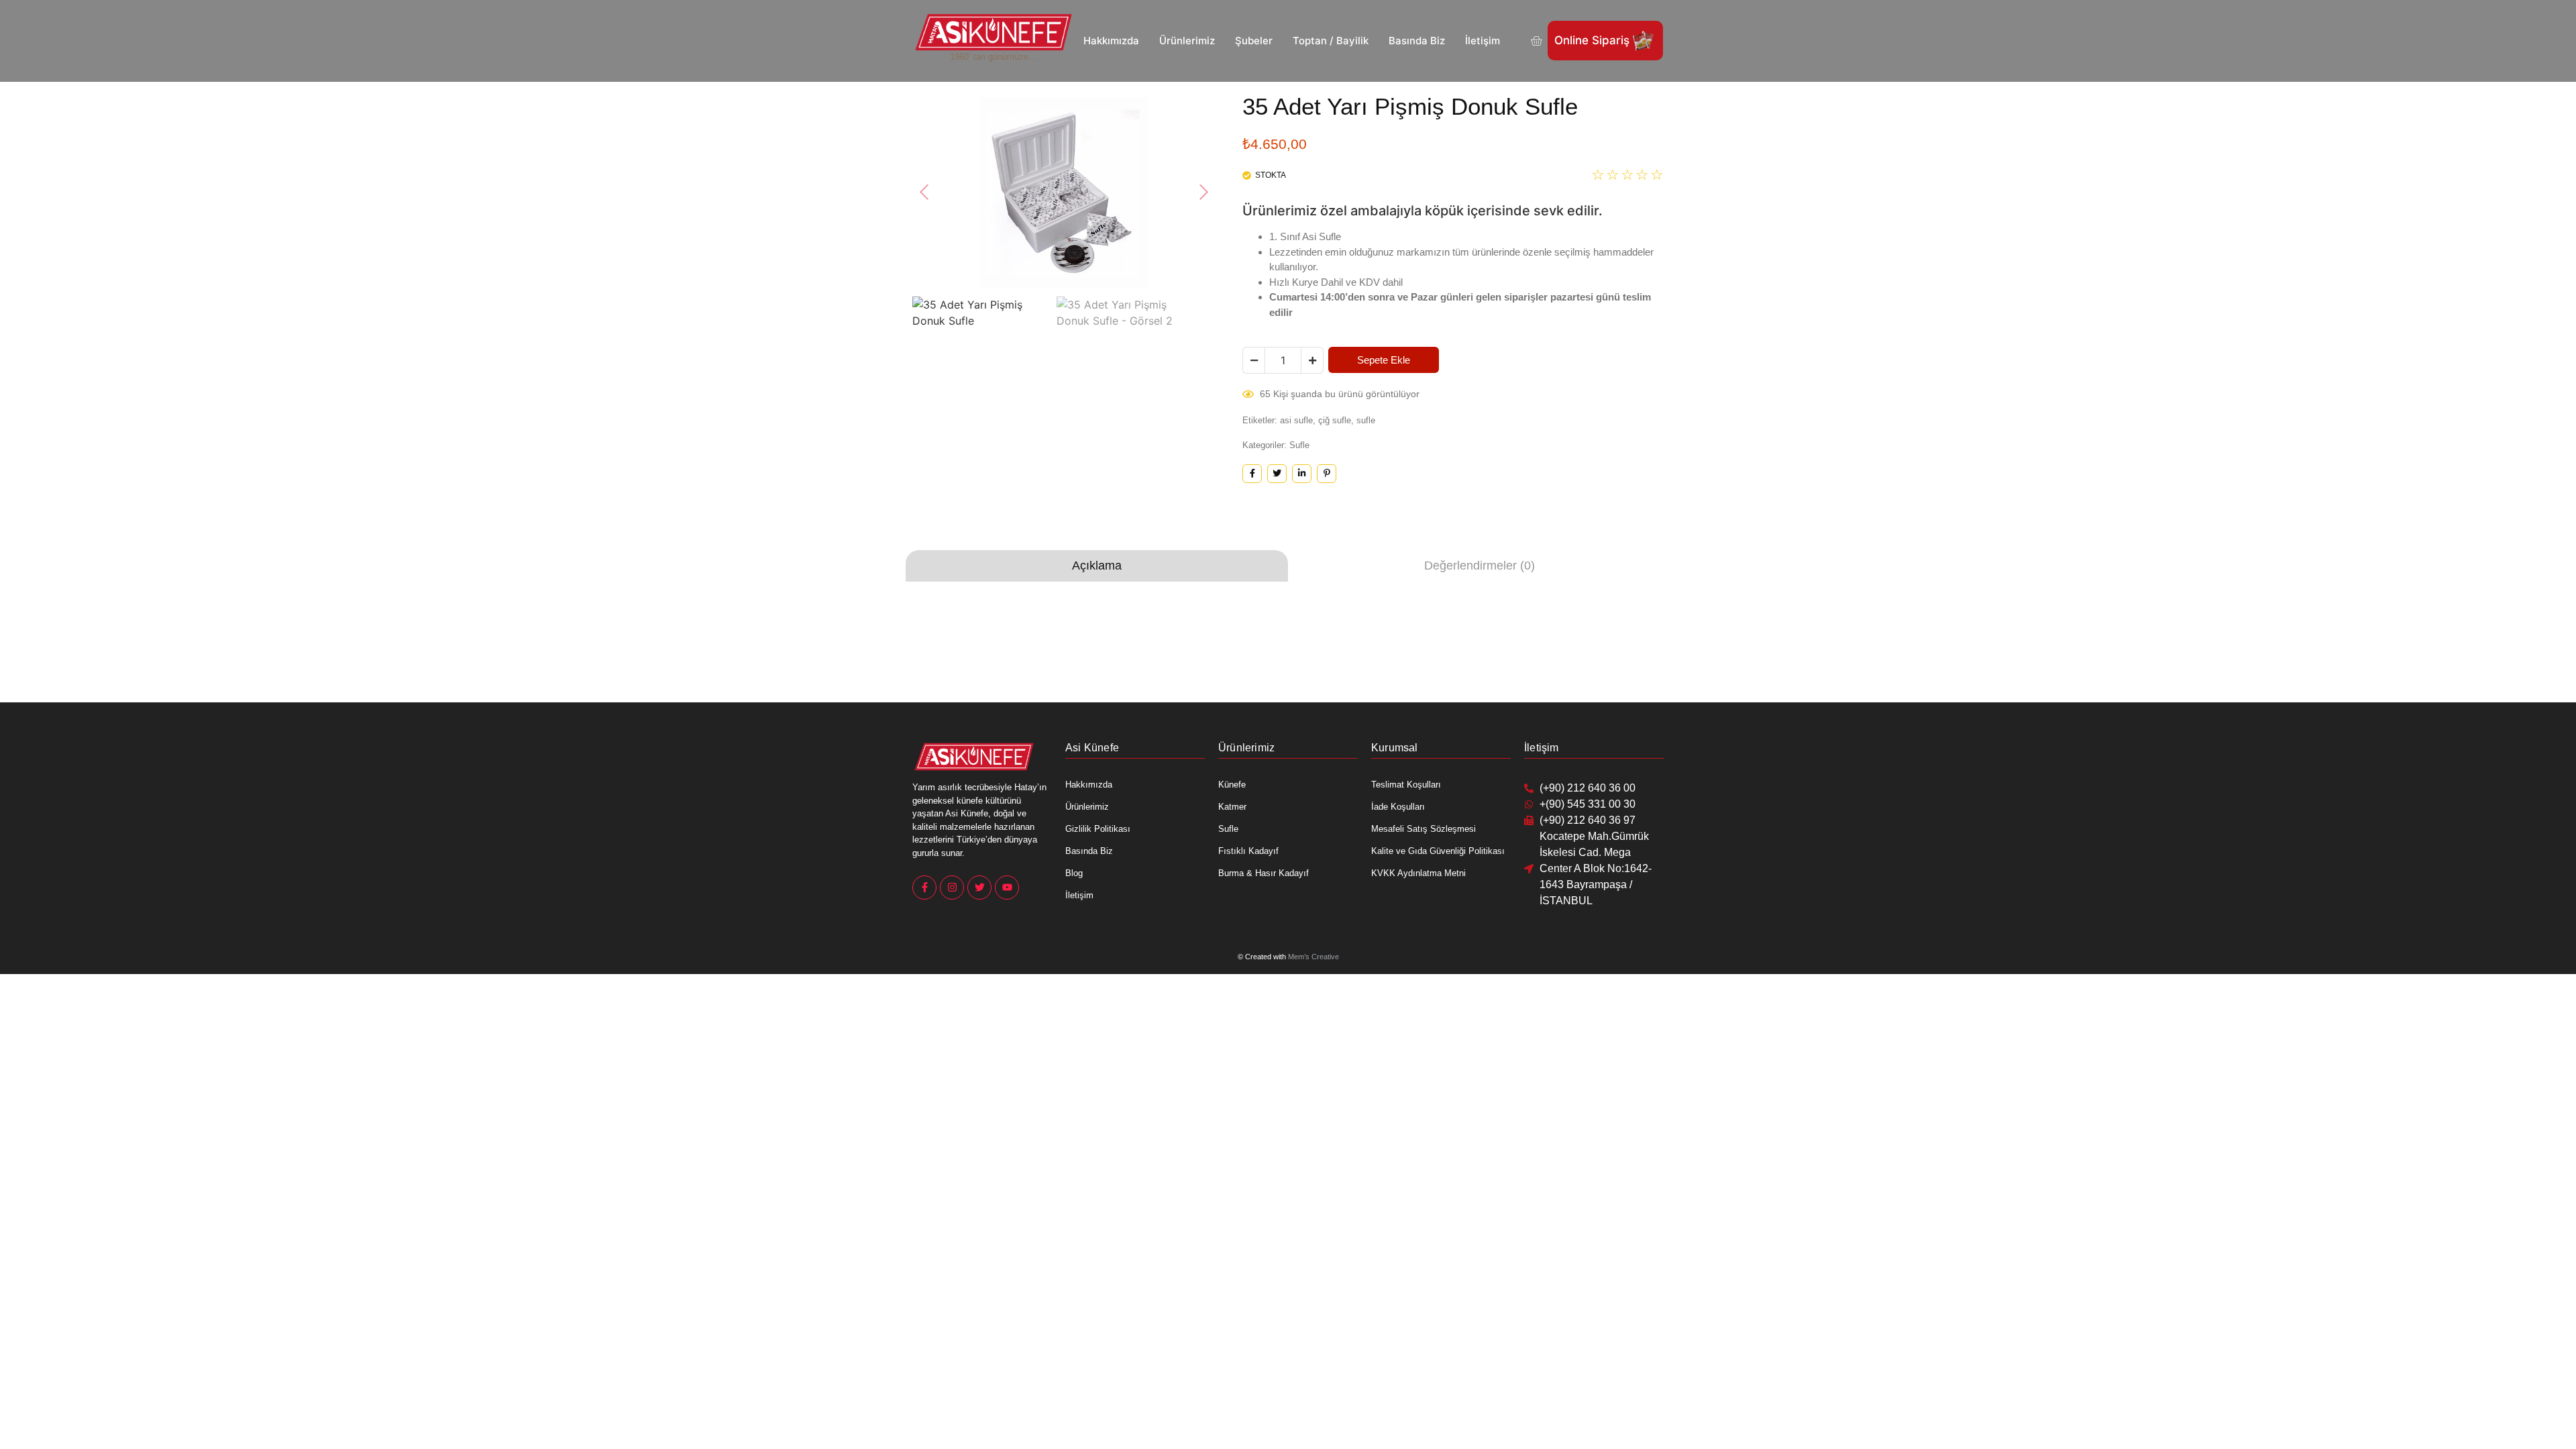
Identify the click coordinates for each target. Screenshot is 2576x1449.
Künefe (1232, 785)
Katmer (1232, 807)
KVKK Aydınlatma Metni (1418, 873)
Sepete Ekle (1384, 360)
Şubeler (1254, 41)
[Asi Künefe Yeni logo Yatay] (994, 32)
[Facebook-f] (924, 888)
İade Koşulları (1398, 807)
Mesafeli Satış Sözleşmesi (1424, 829)
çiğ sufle (1335, 420)
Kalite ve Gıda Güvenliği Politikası (1438, 851)
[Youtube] (1007, 888)
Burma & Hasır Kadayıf (1264, 873)
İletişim (1483, 41)
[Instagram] (952, 888)
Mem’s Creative (1313, 957)
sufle (1366, 420)
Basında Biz (1417, 41)
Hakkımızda (1111, 41)
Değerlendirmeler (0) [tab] (1480, 566)
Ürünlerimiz (1187, 41)
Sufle (1299, 445)
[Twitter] (979, 888)
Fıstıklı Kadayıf (1248, 851)
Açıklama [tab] (1097, 566)
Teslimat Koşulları (1406, 785)
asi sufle (1296, 420)
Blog (1074, 873)
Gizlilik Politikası (1098, 829)
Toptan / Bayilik (1331, 41)
